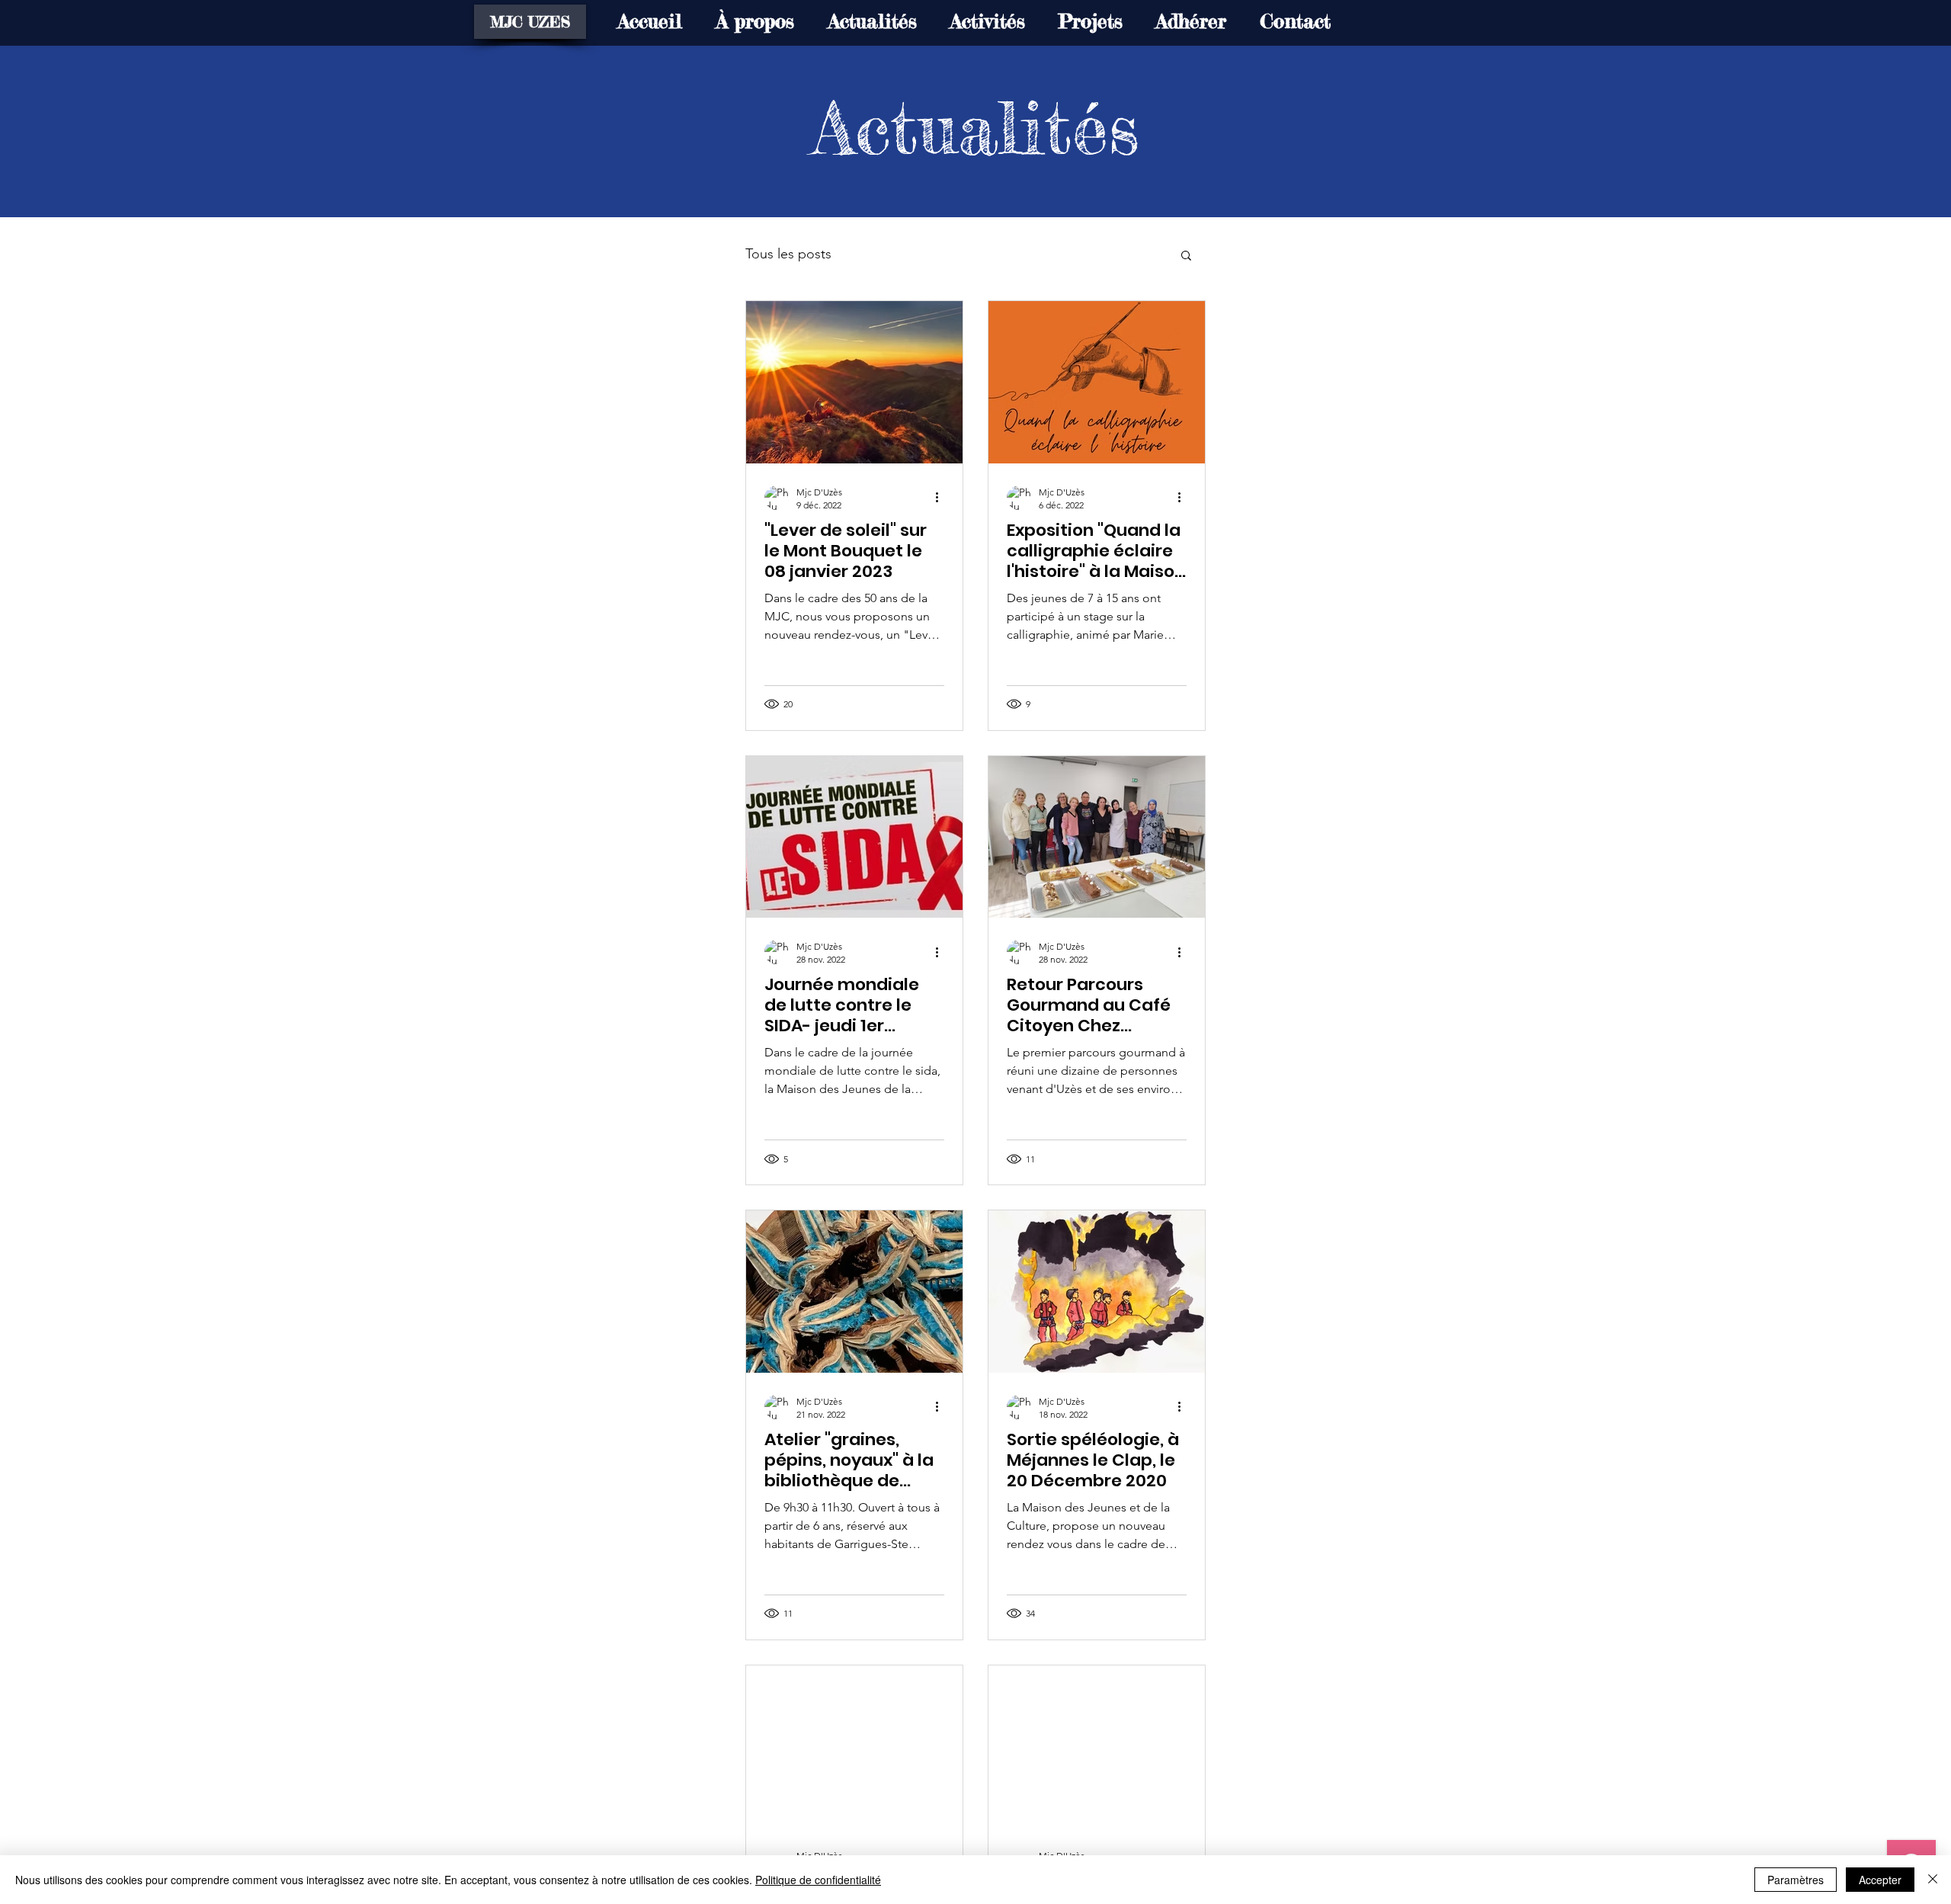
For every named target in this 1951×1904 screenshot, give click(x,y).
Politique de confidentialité (818, 1880)
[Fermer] (1933, 1880)
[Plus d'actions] (942, 498)
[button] (1186, 256)
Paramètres (1796, 1880)
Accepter (1880, 1880)
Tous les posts (788, 254)
